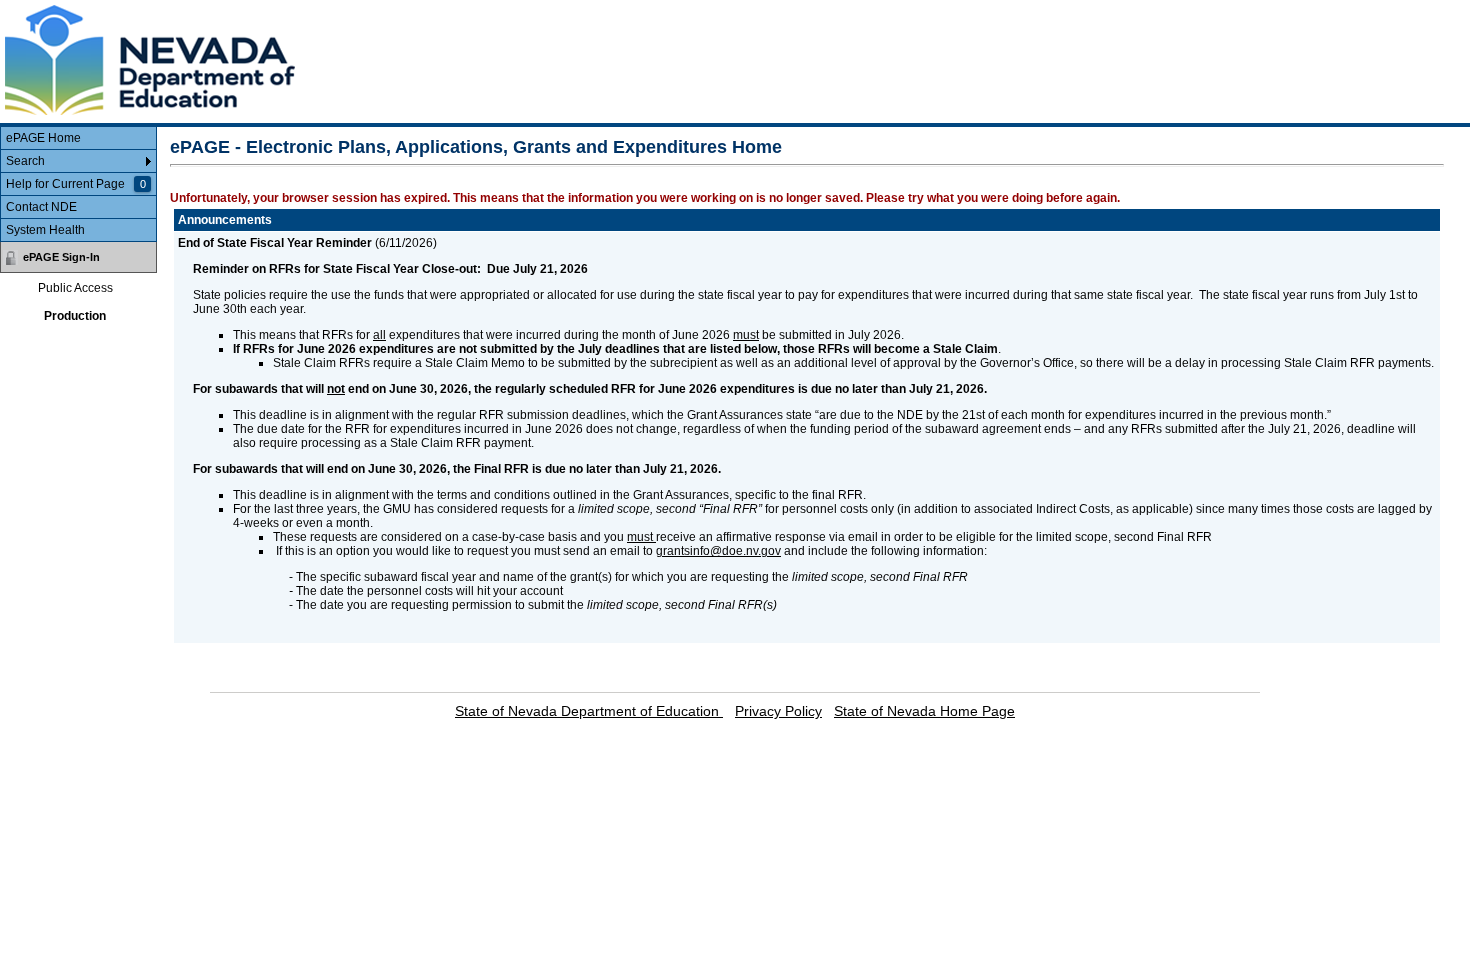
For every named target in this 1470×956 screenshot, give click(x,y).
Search (25, 161)
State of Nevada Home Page (924, 711)
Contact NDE (41, 207)
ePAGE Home (43, 138)
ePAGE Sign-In (61, 257)
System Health (45, 230)
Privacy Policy (778, 711)
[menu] (78, 184)
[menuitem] (78, 138)
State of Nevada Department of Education (589, 711)
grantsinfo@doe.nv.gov (718, 551)
